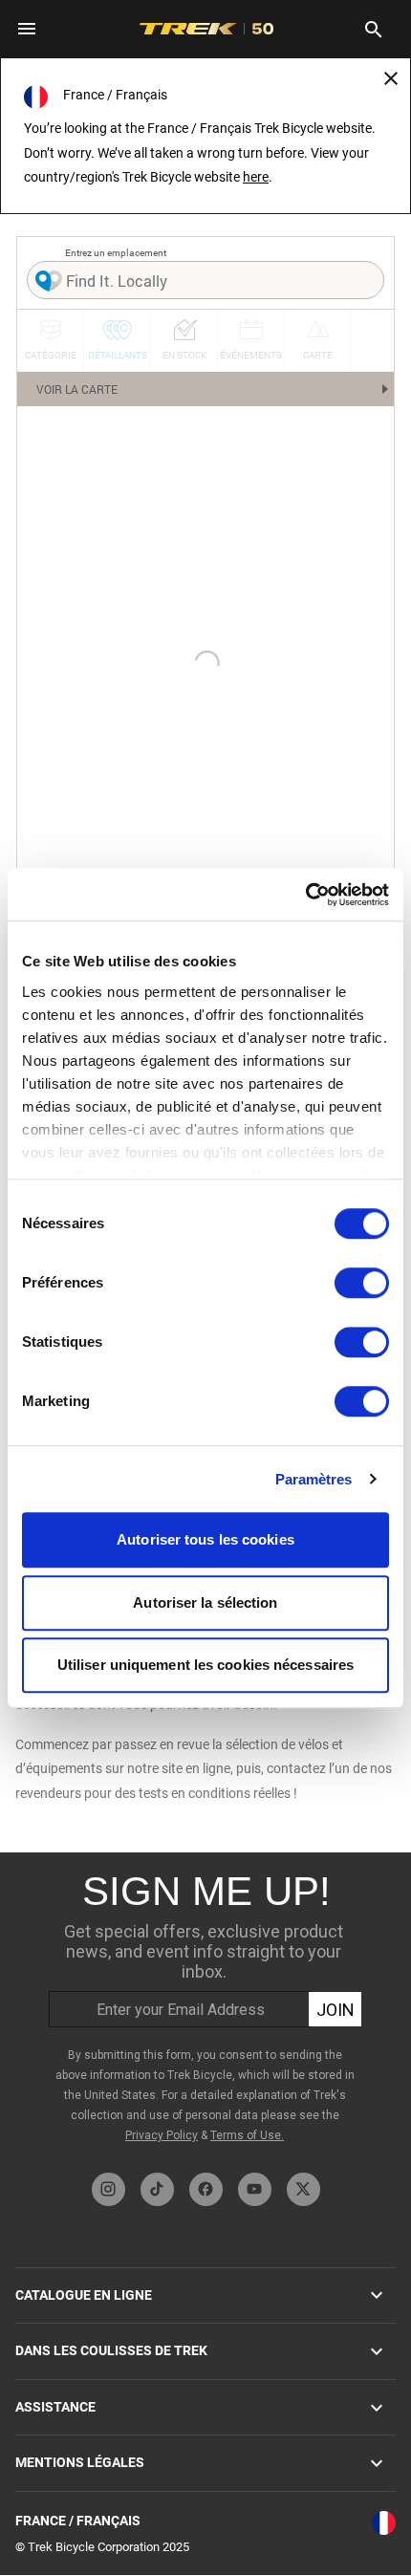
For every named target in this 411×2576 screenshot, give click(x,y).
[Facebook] (206, 2189)
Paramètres (314, 1479)
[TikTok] (157, 2189)
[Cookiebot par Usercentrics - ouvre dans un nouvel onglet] (305, 895)
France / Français (78, 2521)
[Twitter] (303, 2189)
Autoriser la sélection (205, 1602)
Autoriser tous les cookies (205, 1539)
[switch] (362, 1283)
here (256, 177)
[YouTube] (255, 2189)
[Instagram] (108, 2189)
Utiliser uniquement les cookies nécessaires (205, 1665)
